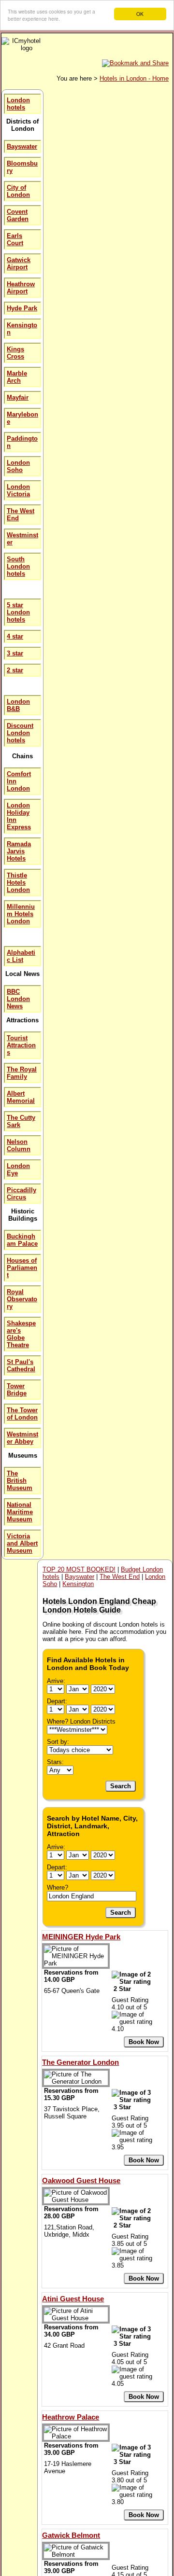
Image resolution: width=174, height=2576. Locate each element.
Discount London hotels (20, 733)
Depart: (57, 1701)
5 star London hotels (18, 612)
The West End (21, 515)
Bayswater (22, 146)
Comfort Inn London (19, 781)
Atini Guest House (73, 2299)
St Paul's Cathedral (21, 1365)
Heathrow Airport (21, 288)
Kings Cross (15, 353)
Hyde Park (22, 308)
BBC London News (18, 999)
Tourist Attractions (21, 1045)
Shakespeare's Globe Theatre (21, 1334)
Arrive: (56, 1681)
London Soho (18, 466)
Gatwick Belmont (71, 2535)
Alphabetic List (21, 956)
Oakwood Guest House (81, 2180)
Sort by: (58, 1742)
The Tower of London (22, 1414)
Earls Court (15, 239)
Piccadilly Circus (22, 1194)
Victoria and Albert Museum (22, 1543)
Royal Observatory (22, 1299)
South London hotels (18, 566)
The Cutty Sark (21, 1121)
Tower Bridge (17, 1390)
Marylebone (22, 418)
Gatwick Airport (19, 264)
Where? (58, 1887)
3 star (15, 653)
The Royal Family (22, 1073)
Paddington (22, 442)
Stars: (55, 1762)
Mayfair (18, 397)
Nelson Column (19, 1145)
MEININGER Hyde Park (81, 1937)
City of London (18, 191)
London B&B (18, 705)
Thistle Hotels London (18, 883)
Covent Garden (18, 215)
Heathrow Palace (71, 2417)
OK (140, 14)
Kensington (22, 329)
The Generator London (80, 2062)
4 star (15, 636)
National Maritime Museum (20, 1512)
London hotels (18, 104)
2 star (15, 670)
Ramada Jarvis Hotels (19, 851)
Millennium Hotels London (21, 914)
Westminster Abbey (22, 1438)
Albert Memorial (21, 1097)
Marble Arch (17, 377)
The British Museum (20, 1481)
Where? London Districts (81, 1721)
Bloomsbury (22, 167)
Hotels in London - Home (134, 78)
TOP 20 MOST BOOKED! (79, 1569)
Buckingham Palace (22, 1240)
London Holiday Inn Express (19, 816)
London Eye (18, 1170)
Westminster (22, 539)
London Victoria (18, 490)
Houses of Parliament (22, 1268)
